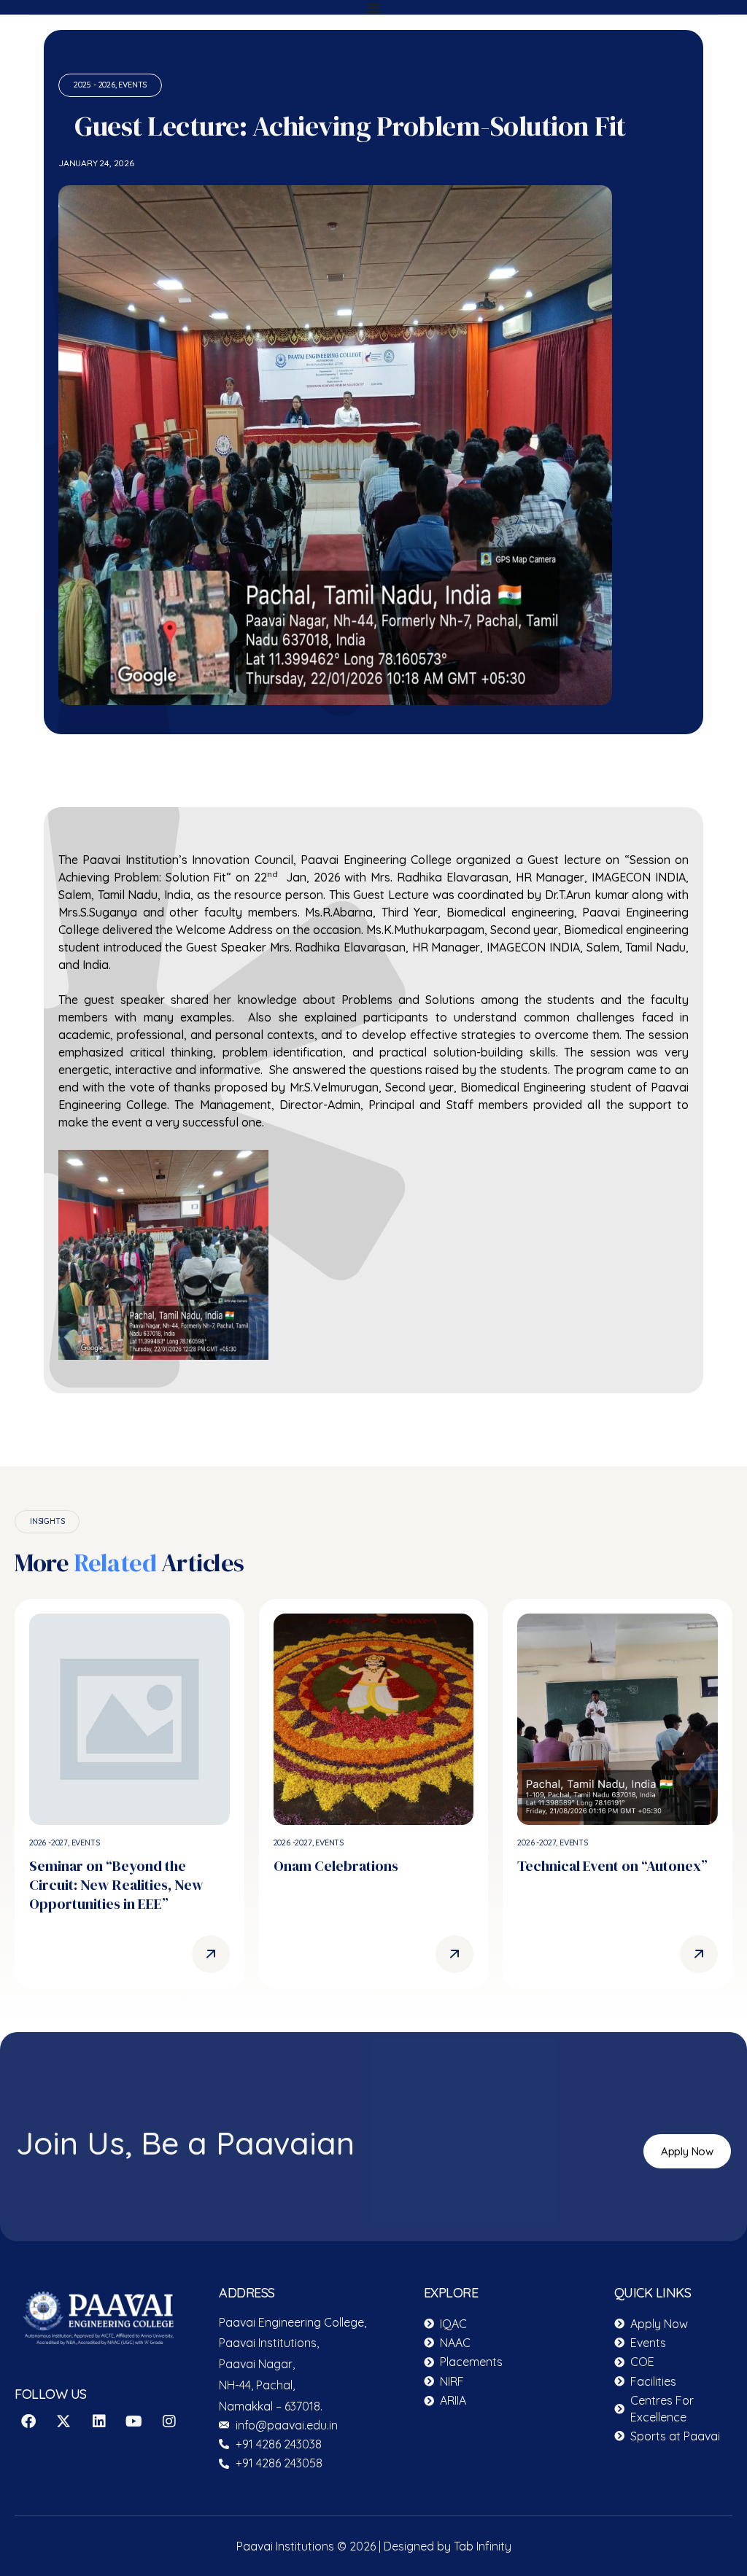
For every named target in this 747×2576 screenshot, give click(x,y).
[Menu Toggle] (373, 7)
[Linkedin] (99, 2421)
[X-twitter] (63, 2421)
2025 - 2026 (94, 85)
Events (132, 85)
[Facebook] (28, 2421)
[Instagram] (169, 2421)
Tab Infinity (483, 2546)
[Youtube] (134, 2421)
